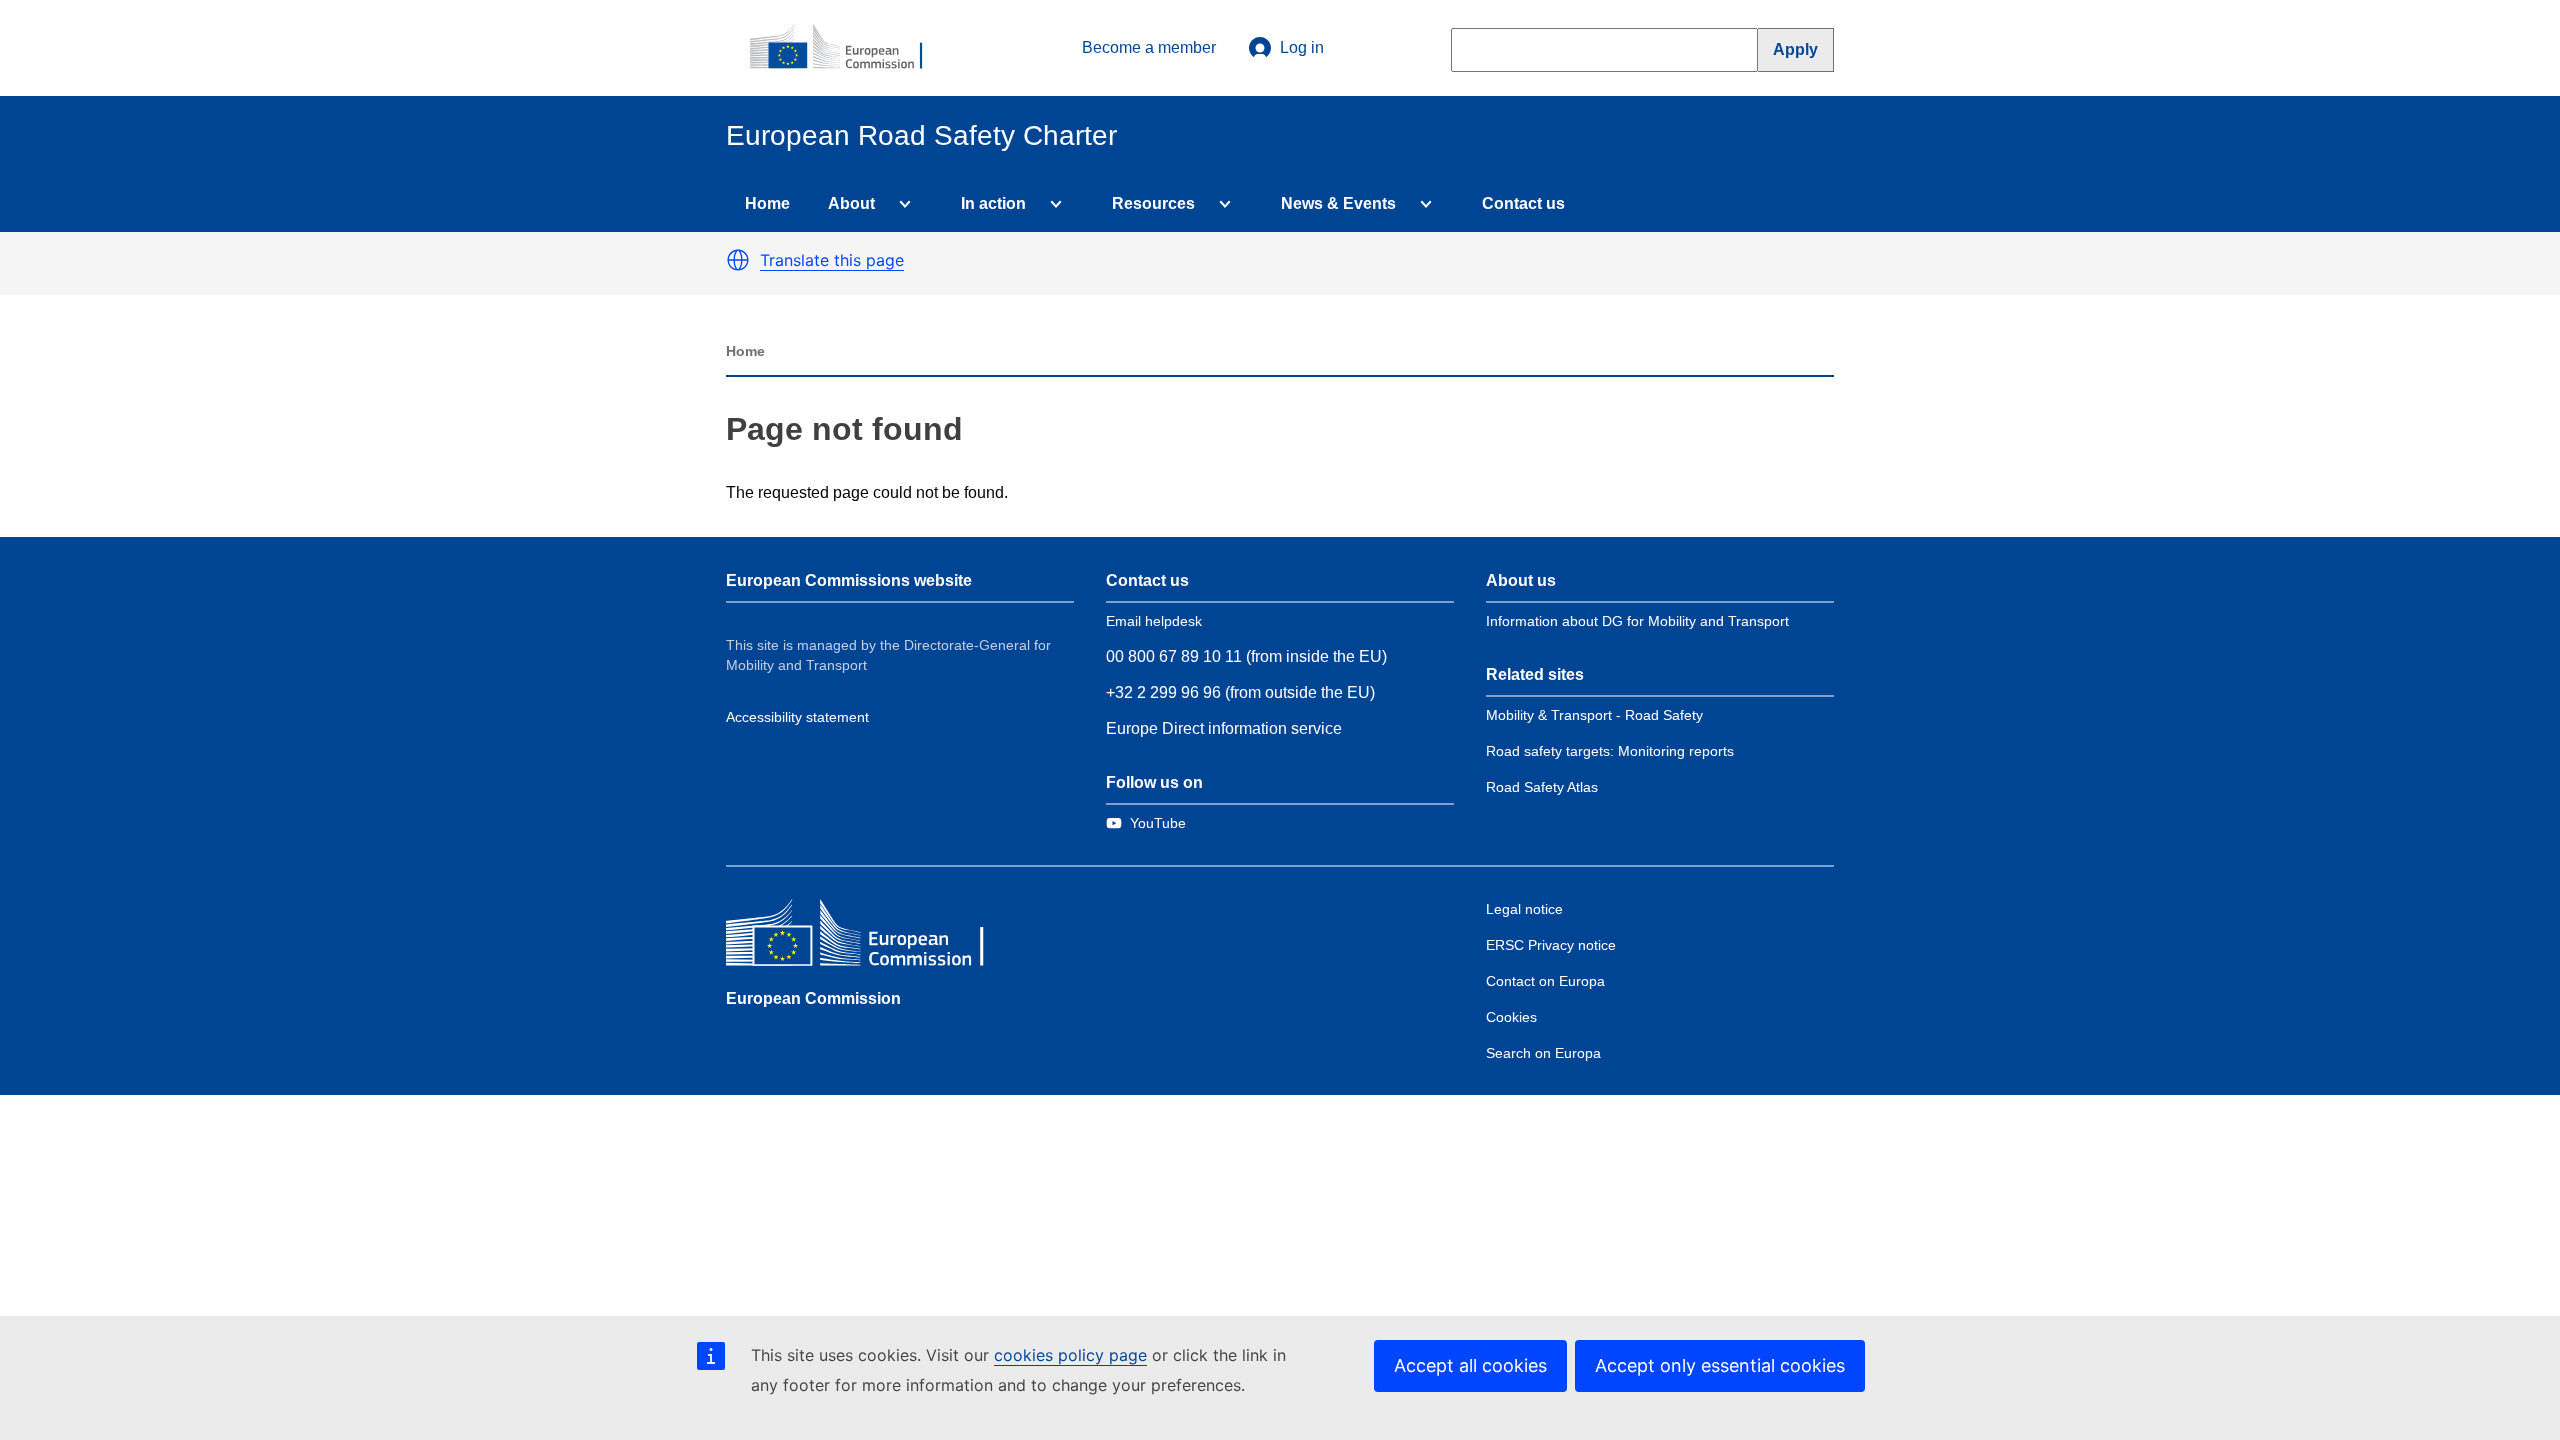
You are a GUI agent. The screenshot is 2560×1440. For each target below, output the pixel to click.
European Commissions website (849, 580)
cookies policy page (1070, 1355)
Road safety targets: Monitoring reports (1610, 751)
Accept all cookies (1470, 1365)
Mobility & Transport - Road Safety (1594, 715)
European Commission (813, 998)
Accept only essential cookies (1720, 1365)
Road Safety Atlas (1542, 787)
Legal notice (1524, 909)
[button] (738, 260)
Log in (1302, 47)
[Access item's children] (901, 204)
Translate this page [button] (832, 260)
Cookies (1511, 1017)
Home (767, 203)
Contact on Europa (1545, 981)
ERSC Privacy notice (1551, 945)
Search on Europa (1543, 1053)
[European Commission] (847, 48)
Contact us (1523, 203)
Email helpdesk (1154, 621)
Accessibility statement (797, 717)
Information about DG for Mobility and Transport (1637, 621)
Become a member (1149, 47)
